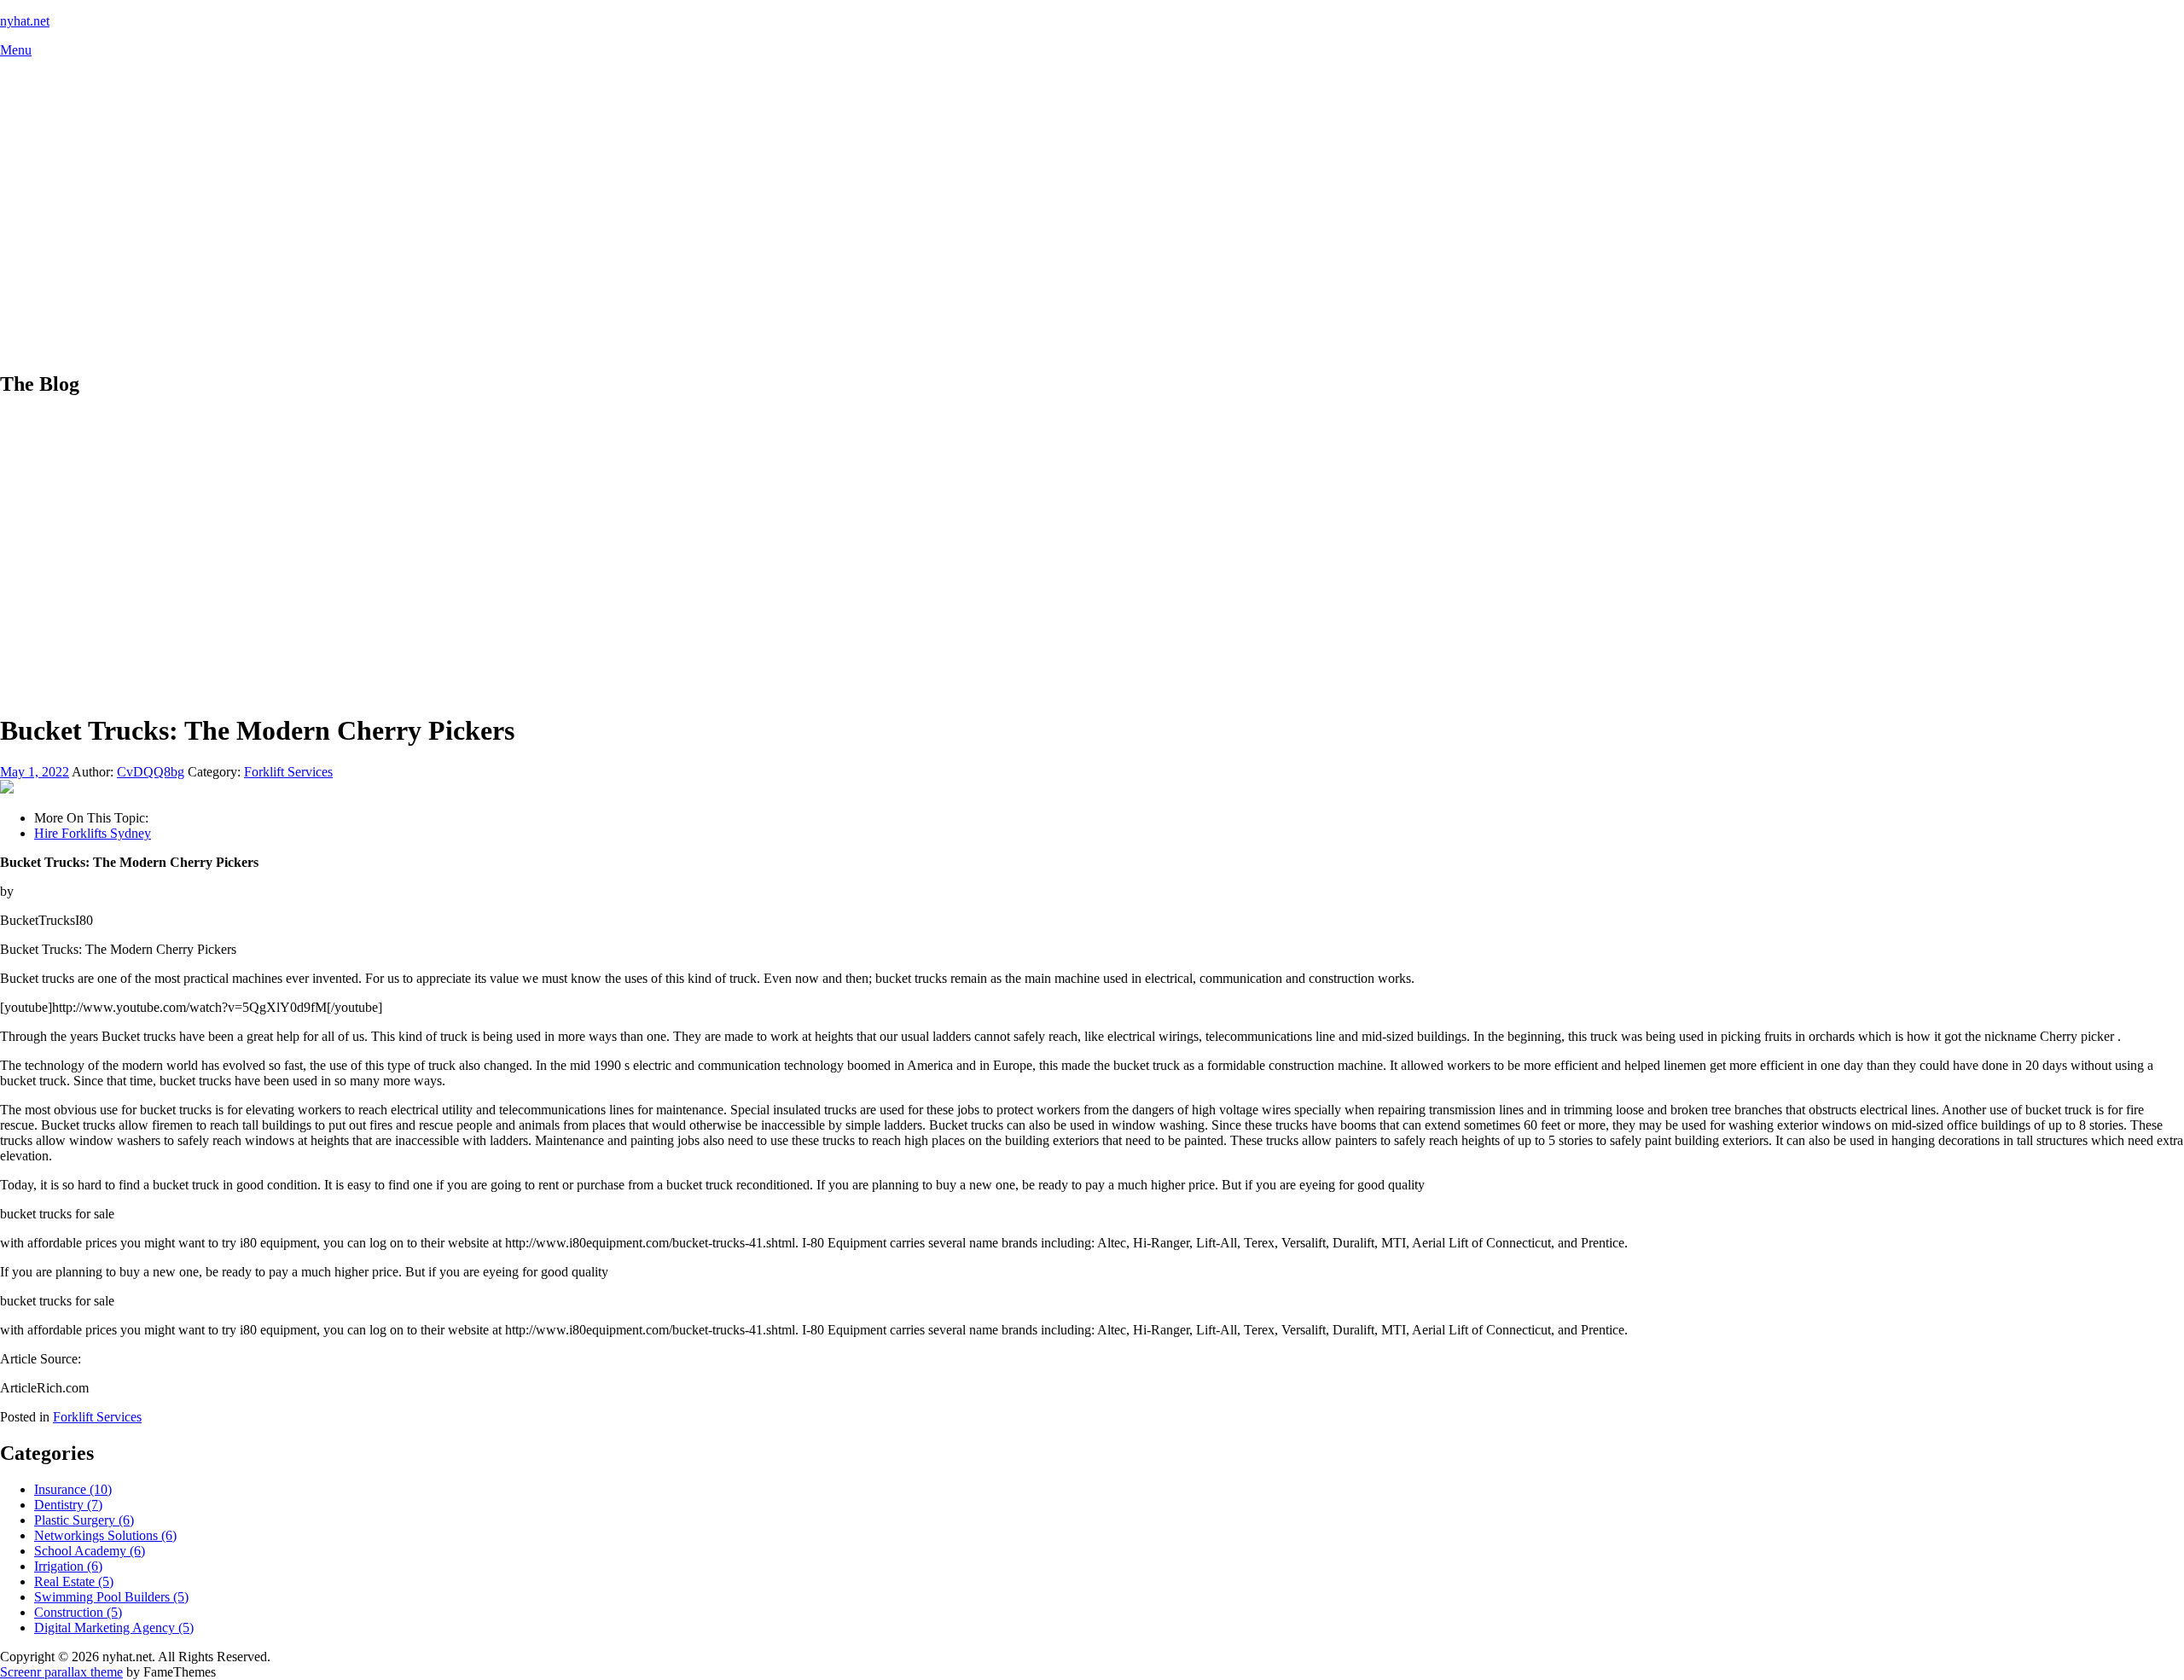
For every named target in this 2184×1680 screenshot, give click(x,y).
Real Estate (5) (74, 1581)
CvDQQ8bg (151, 772)
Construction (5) (78, 1612)
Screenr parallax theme (61, 1672)
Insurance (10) (73, 1489)
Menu (16, 50)
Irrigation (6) (68, 1566)
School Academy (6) (90, 1551)
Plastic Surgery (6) (84, 1520)
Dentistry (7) (68, 1505)
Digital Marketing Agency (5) (114, 1628)
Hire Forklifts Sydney (93, 833)
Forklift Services (288, 772)
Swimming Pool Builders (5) (111, 1597)
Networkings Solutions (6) (105, 1535)
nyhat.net (25, 21)
